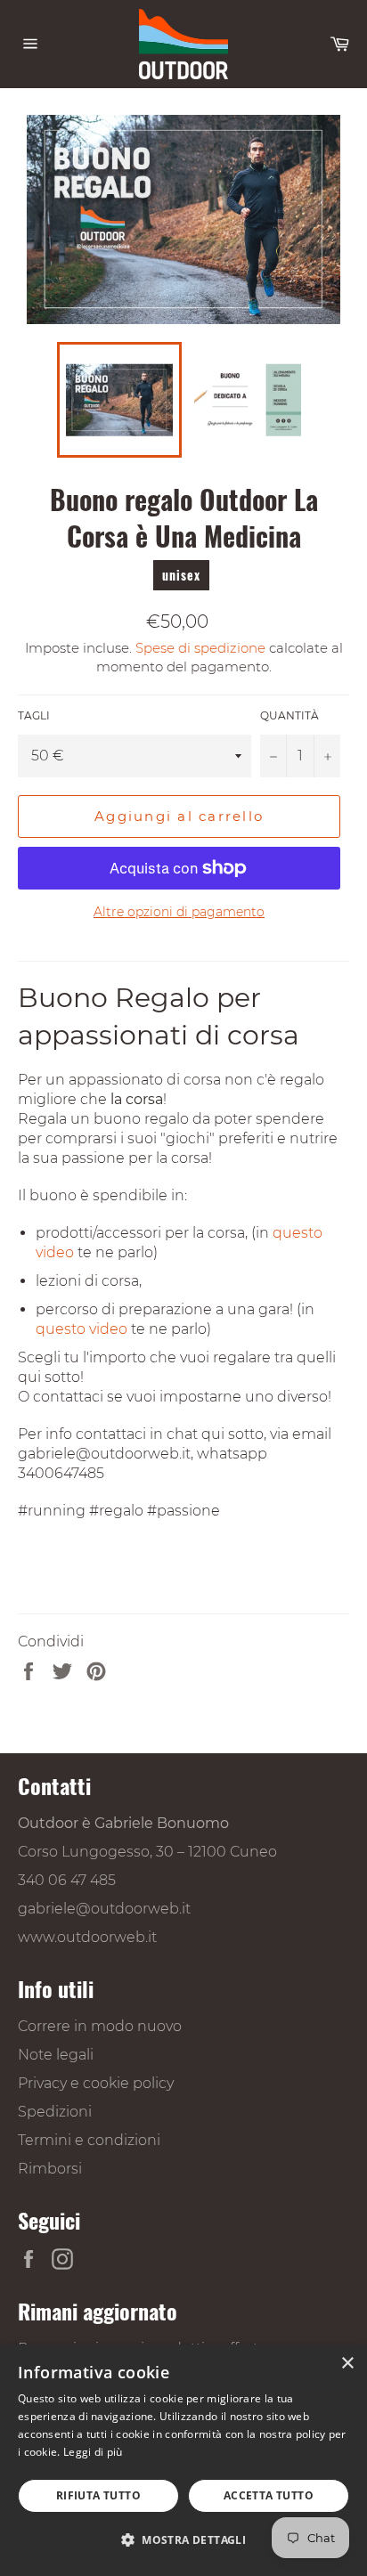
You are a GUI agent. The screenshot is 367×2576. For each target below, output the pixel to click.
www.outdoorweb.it (87, 1937)
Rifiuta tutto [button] (98, 2495)
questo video (82, 1329)
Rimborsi (50, 2169)
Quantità (290, 715)
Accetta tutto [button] (269, 2495)
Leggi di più (93, 2452)
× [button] (347, 2364)
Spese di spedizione (200, 648)
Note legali (56, 2055)
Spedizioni (55, 2112)
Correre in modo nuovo (100, 2026)
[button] (183, 2539)
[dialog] (183, 2460)
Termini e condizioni (89, 2140)
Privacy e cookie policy (96, 2083)
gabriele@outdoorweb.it (104, 1909)
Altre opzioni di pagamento (179, 912)
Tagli (34, 715)
